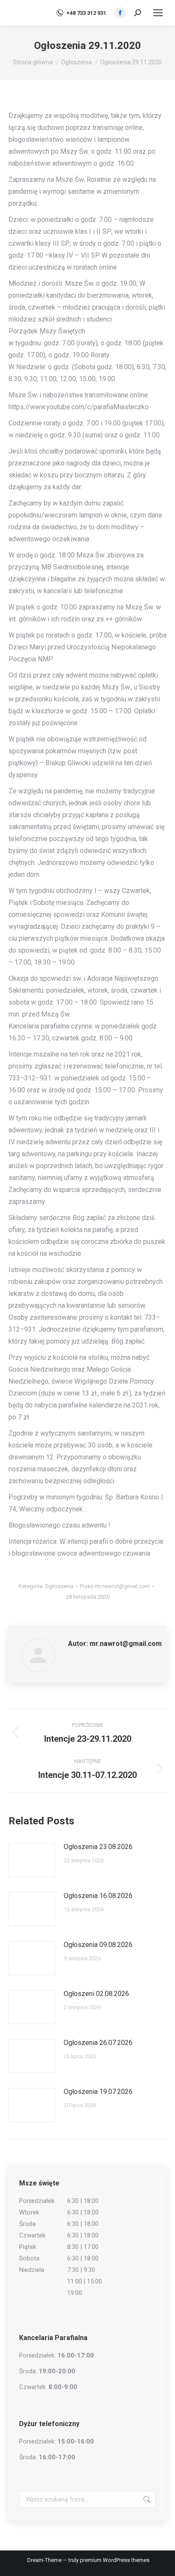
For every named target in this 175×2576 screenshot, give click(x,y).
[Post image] (32, 1860)
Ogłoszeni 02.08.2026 (96, 1994)
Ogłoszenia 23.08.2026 (98, 1847)
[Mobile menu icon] (158, 13)
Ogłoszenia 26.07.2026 (98, 2043)
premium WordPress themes (115, 2560)
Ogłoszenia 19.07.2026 (98, 2092)
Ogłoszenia (59, 1586)
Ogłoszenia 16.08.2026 (98, 1896)
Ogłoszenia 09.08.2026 (98, 1945)
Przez (115, 1586)
